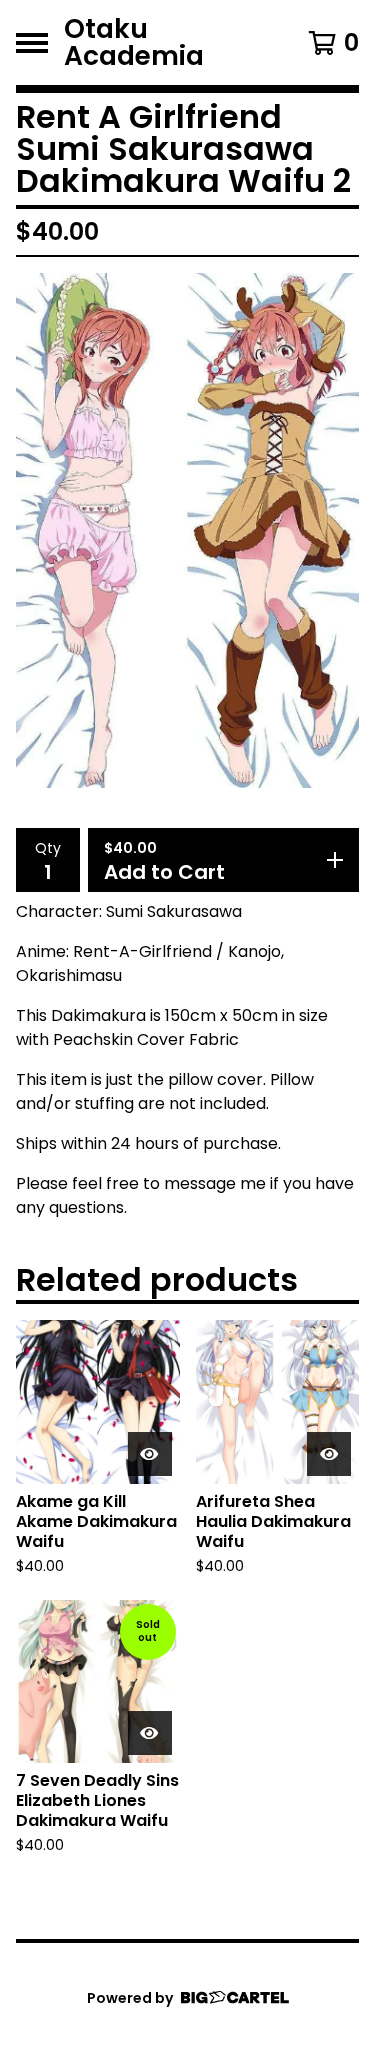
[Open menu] (32, 43)
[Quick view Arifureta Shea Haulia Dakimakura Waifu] (329, 1454)
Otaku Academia (134, 42)
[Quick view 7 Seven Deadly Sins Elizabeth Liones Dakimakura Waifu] (150, 1733)
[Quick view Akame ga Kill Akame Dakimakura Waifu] (150, 1454)
